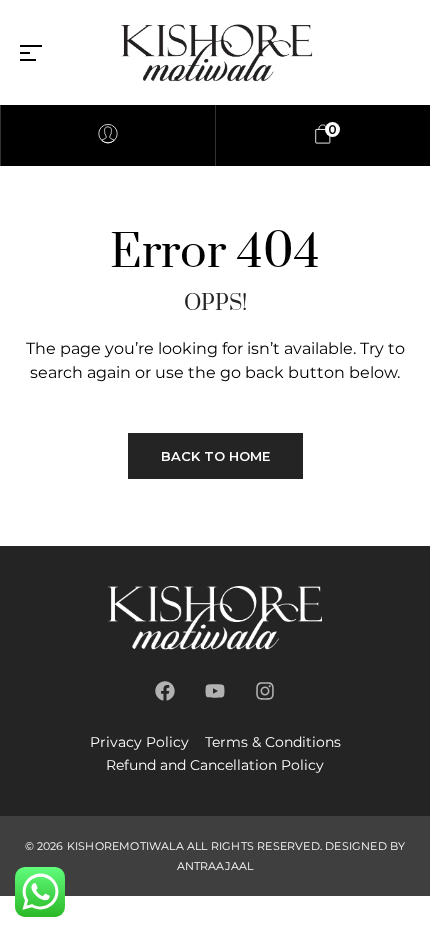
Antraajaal (215, 866)
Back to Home (215, 456)
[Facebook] (165, 691)
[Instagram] (265, 691)
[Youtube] (215, 691)
